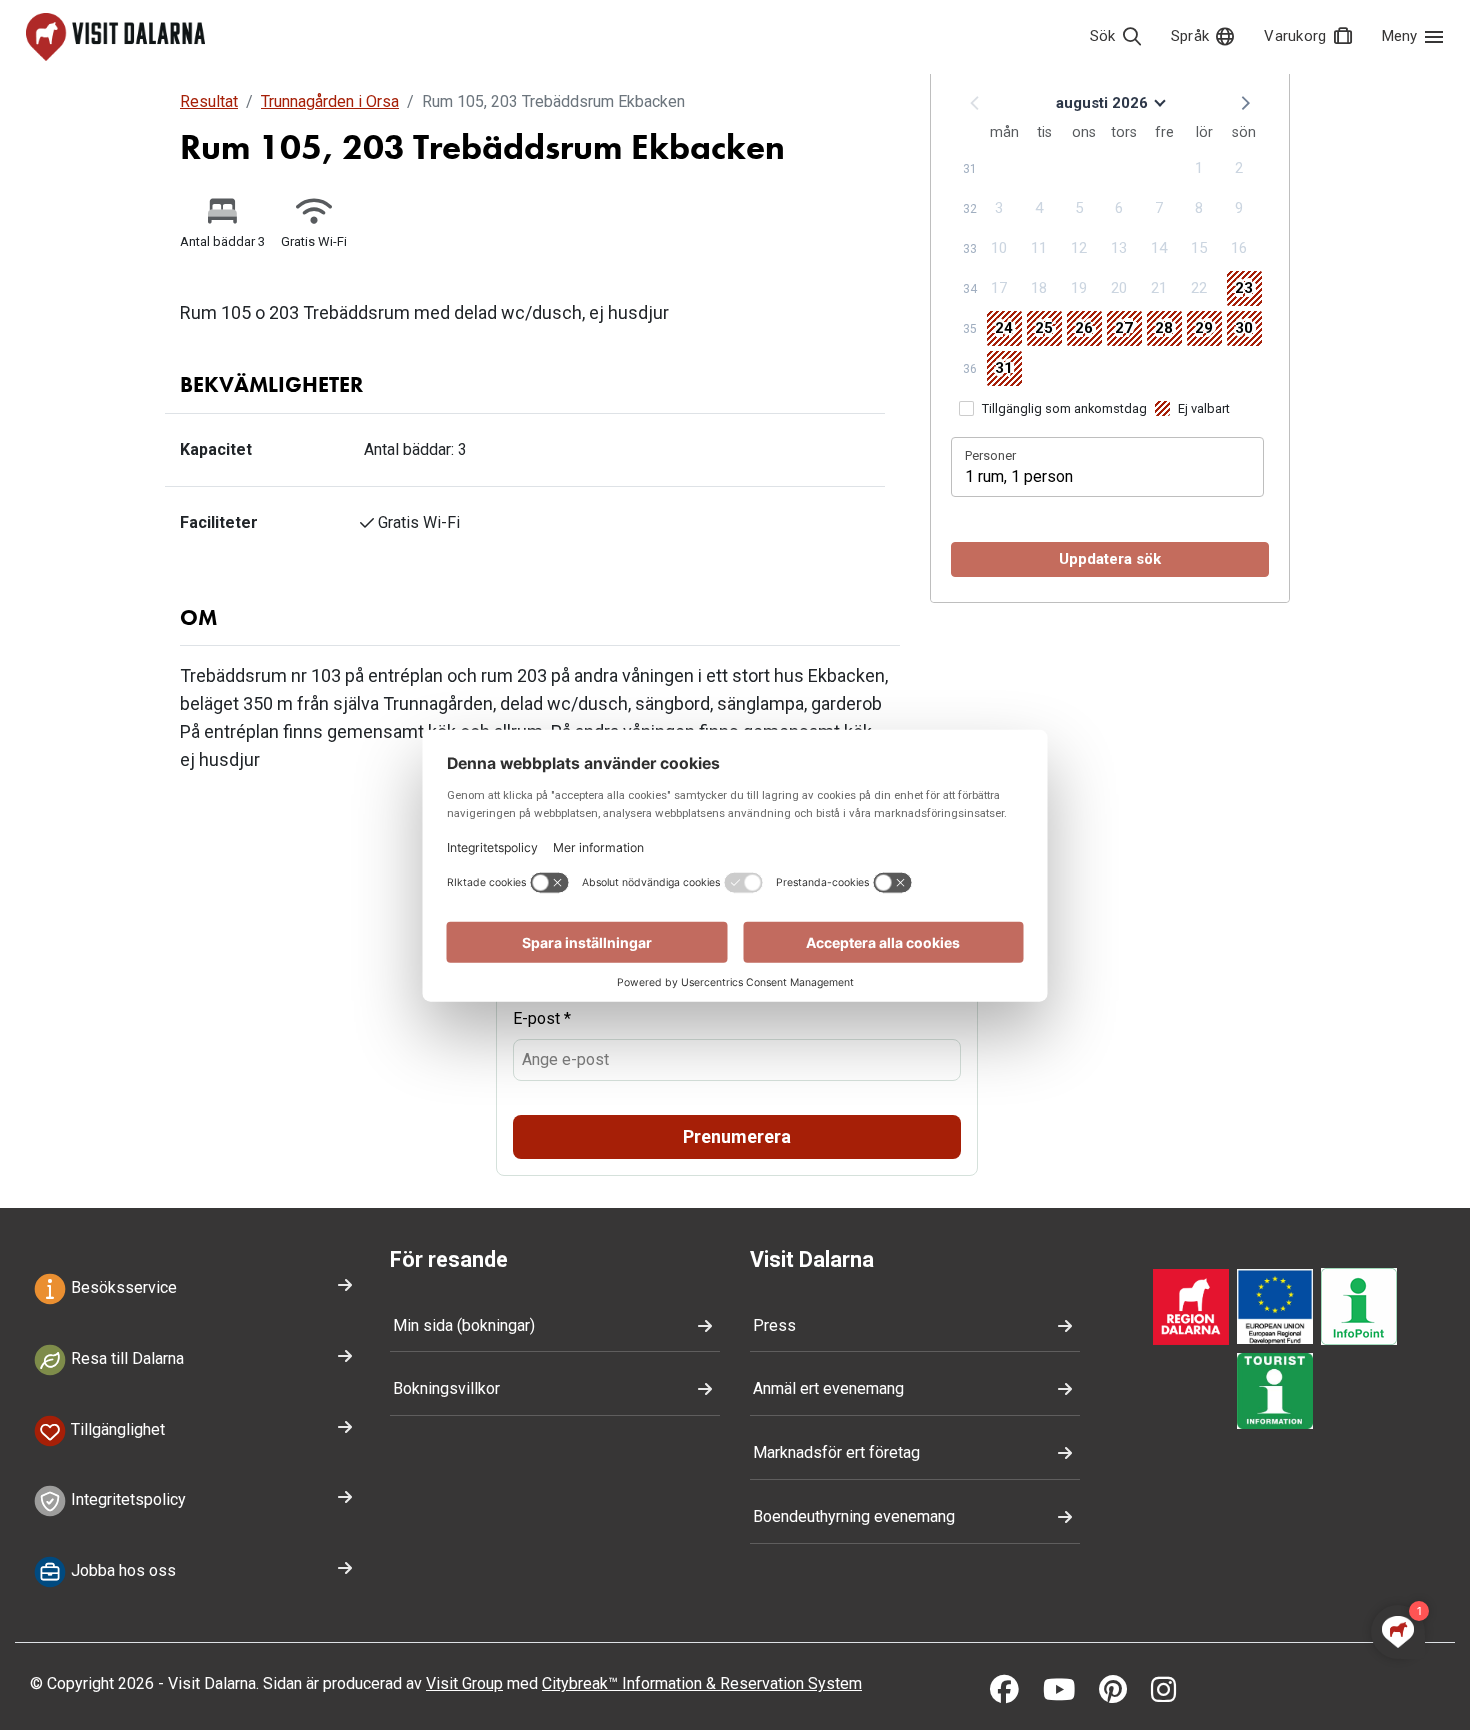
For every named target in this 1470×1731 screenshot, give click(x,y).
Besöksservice (122, 1287)
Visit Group (464, 1683)
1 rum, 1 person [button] (1019, 476)
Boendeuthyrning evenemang (854, 1516)
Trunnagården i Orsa (330, 101)
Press (774, 1325)
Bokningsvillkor (446, 1388)
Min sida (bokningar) (464, 1325)
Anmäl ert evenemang (828, 1388)
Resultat (209, 101)
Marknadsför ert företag (836, 1452)
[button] (1244, 102)
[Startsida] (115, 37)
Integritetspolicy (126, 1500)
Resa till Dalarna (125, 1358)
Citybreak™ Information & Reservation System (702, 1683)
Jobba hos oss (121, 1571)
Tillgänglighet (116, 1429)
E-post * (542, 1018)
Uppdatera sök (1110, 559)
